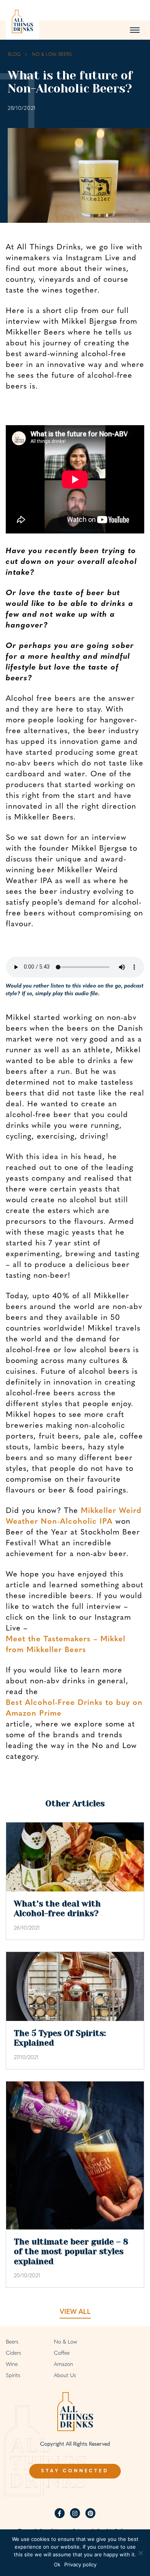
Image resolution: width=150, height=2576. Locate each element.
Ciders (13, 2353)
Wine (12, 2365)
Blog (14, 55)
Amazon (63, 2365)
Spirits (13, 2376)
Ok (57, 2564)
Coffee (62, 2353)
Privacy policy (80, 2564)
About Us (65, 2376)
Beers (12, 2342)
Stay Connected (75, 2471)
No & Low (65, 2342)
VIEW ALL (75, 2312)
